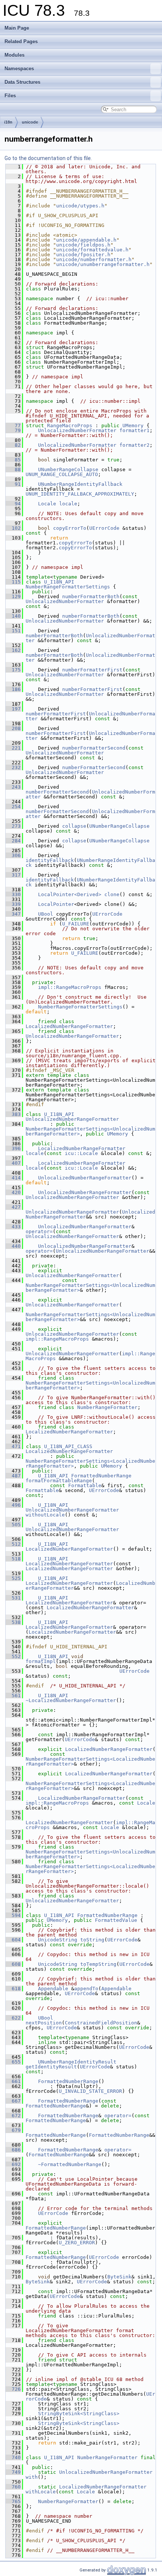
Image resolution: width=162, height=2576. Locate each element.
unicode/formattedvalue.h (92, 250)
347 (13, 914)
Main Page (17, 28)
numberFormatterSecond (94, 748)
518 (13, 1559)
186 (13, 689)
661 (13, 2081)
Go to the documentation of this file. (48, 158)
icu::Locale (81, 1153)
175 (13, 670)
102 (13, 528)
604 (13, 1940)
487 (13, 1476)
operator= (39, 1231)
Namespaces (19, 69)
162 (13, 650)
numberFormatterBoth (91, 596)
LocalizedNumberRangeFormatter (69, 1026)
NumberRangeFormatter (107, 1407)
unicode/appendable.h (86, 240)
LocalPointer (56, 904)
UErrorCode (104, 528)
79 (13, 430)
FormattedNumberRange (101, 1476)
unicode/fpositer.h (83, 255)
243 (13, 787)
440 (13, 1246)
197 (13, 709)
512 (13, 1544)
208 (13, 728)
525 (13, 1578)
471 (13, 1446)
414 (13, 1178)
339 (13, 904)
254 (13, 807)
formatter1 (134, 430)
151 (13, 631)
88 (13, 469)
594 (13, 1915)
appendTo (86, 1989)
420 (13, 1192)
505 (13, 1525)
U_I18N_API (59, 582)
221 (13, 748)
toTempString (98, 1964)
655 (13, 2062)
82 (13, 445)
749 (13, 2472)
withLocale (41, 2492)
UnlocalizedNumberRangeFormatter (72, 1036)
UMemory (133, 426)
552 (13, 1656)
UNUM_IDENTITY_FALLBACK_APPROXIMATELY (80, 494)
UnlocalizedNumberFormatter (77, 430)
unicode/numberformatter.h (94, 259)
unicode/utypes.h (80, 206)
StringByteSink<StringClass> (79, 2413)
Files (10, 96)
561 (13, 1695)
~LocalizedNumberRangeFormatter (71, 1700)
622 (13, 2018)
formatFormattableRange (59, 1481)
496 (13, 1505)
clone (112, 894)
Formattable (85, 1485)
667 (13, 2101)
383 (13, 1114)
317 (13, 875)
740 (13, 2457)
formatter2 (134, 445)
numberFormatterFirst (92, 670)
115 (13, 582)
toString (92, 1940)
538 (13, 1622)
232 (13, 767)
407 (13, 1163)
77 (13, 426)
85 (13, 460)
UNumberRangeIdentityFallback (80, 484)
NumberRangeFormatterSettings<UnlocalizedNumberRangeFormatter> (90, 1288)
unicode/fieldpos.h (83, 245)
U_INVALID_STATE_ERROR (90, 2091)
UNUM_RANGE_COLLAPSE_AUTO (62, 474)
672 (13, 2116)
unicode (30, 122)
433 (13, 1227)
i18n (8, 122)
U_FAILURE (76, 924)
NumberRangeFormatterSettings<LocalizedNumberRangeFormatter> (90, 1761)
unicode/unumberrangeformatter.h (103, 264)
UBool (46, 914)
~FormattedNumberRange (70, 2164)
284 (13, 841)
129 (13, 596)
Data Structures (22, 82)
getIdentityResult (51, 2067)
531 (13, 1598)
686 (13, 2150)
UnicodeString (58, 1940)
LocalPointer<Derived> (70, 894)
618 (13, 1989)
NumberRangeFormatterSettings (68, 587)
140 (13, 616)
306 (13, 855)
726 (13, 2389)
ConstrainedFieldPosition (101, 2023)
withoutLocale (45, 1515)
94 (13, 504)
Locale (47, 504)
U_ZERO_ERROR (77, 2243)
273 (13, 826)
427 (13, 1207)
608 (13, 1964)
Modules (15, 55)
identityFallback (50, 860)
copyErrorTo (70, 528)
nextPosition (44, 2023)
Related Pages (21, 42)
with (32, 2477)
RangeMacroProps (70, 426)
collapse (74, 826)
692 (13, 2164)
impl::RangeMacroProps (70, 987)
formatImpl (41, 1661)
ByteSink (119, 2277)
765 (13, 2501)
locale (68, 504)
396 (13, 1148)
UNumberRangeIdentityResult (77, 2062)
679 (13, 2130)
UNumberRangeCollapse (68, 469)
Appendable (53, 1989)
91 (13, 484)
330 (13, 894)
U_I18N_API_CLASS (68, 1446)
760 (13, 2487)
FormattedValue (116, 1920)
